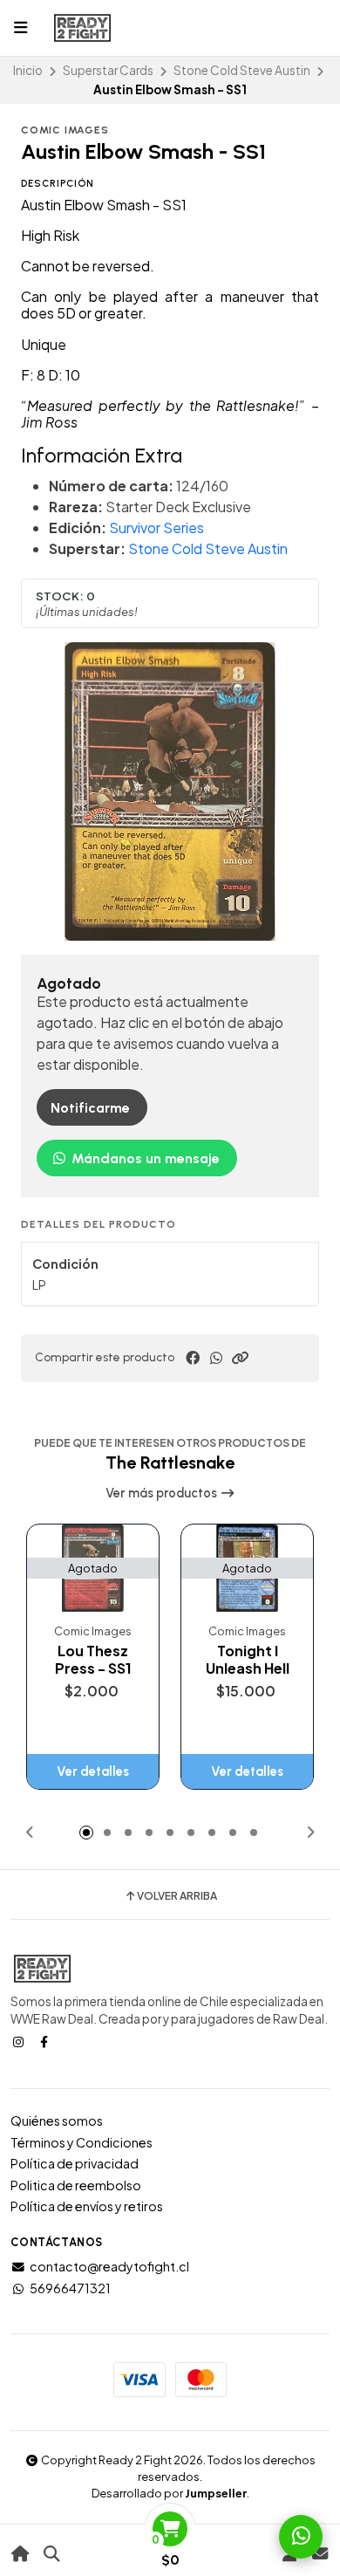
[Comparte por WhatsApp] (216, 1358)
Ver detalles (93, 1771)
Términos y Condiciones (82, 2142)
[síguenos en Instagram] (20, 2041)
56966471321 (70, 2288)
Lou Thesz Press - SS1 (93, 1660)
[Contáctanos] (320, 2554)
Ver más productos (163, 1493)
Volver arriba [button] (177, 1896)
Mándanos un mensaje (144, 1158)
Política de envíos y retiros (87, 2206)
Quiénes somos (57, 2120)
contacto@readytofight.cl (109, 2266)
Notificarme (90, 1108)
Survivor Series (156, 528)
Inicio (28, 70)
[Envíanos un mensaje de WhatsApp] (301, 2537)
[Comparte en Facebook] (193, 1358)
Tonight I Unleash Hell (248, 1660)
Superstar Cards (108, 70)
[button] (240, 1358)
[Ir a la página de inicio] (20, 2554)
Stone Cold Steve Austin (242, 70)
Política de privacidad (75, 2163)
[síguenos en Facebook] (45, 2041)
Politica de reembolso (76, 2185)
